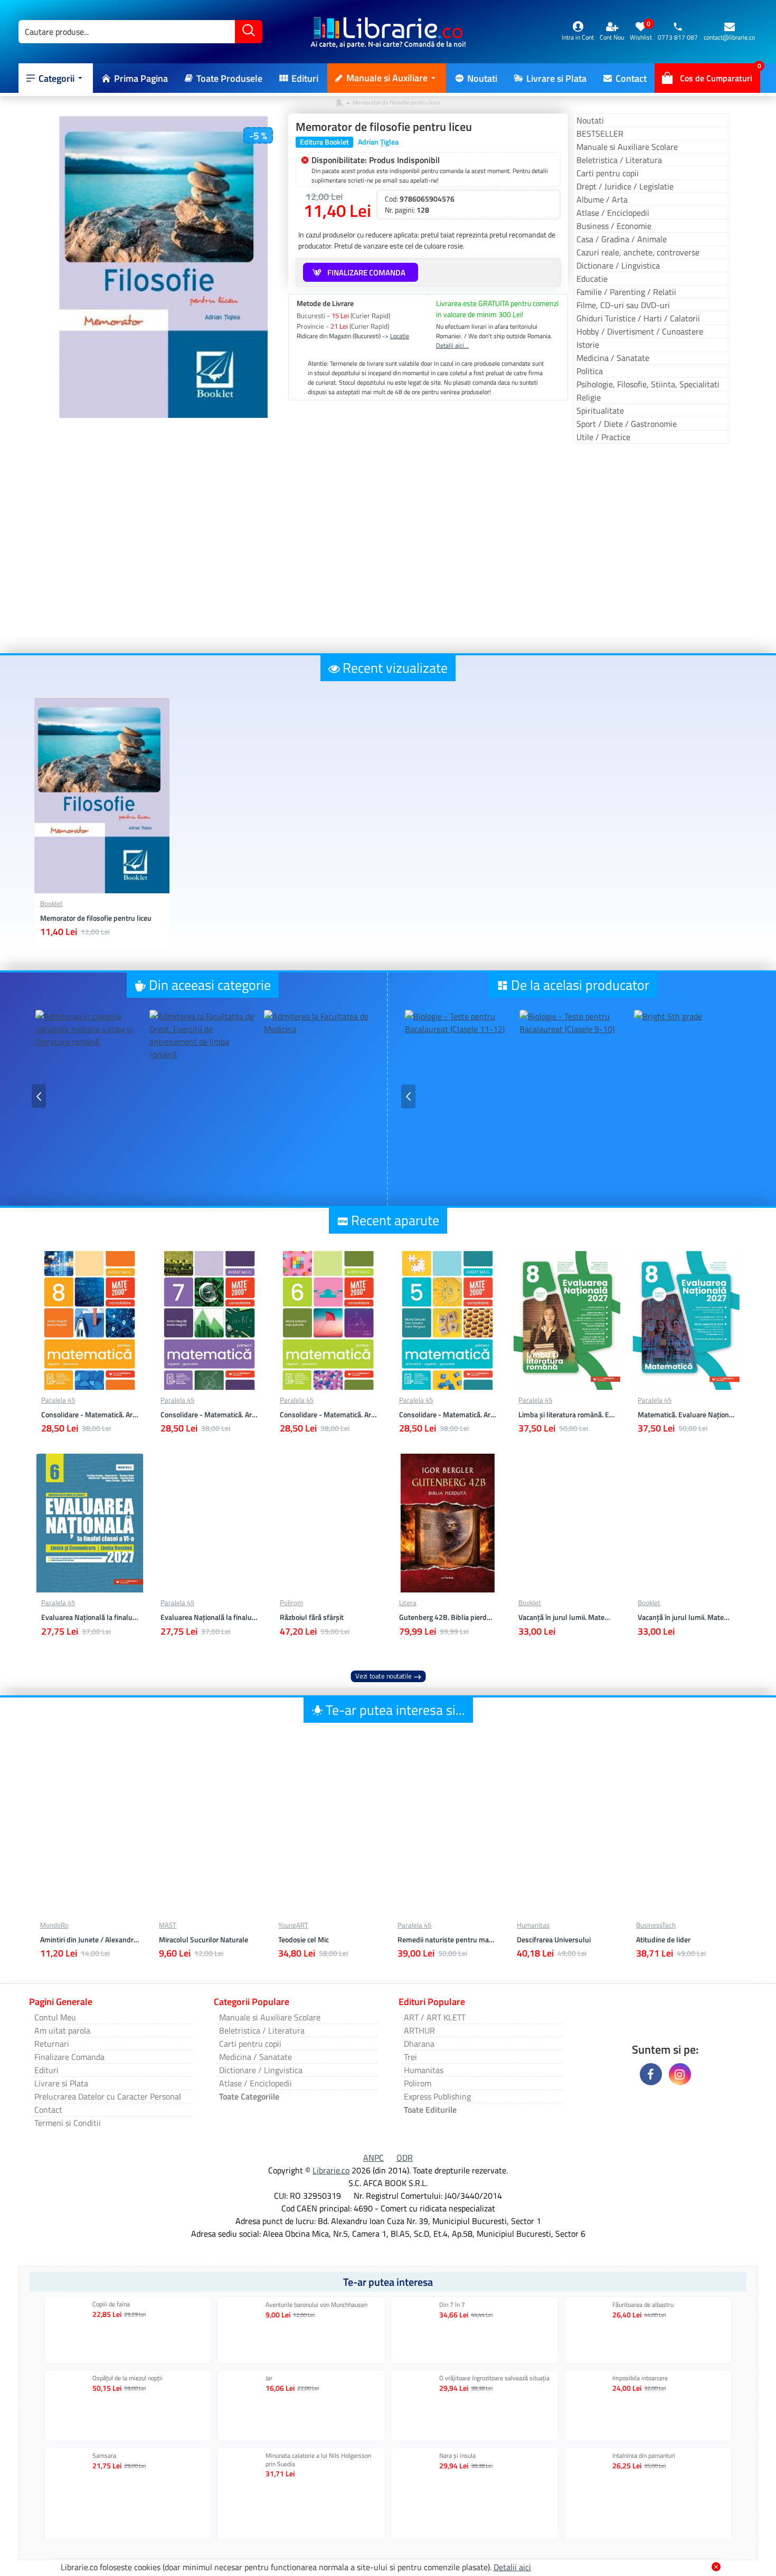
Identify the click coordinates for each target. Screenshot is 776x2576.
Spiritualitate (600, 411)
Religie (589, 397)
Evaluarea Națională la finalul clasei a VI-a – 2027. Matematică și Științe (209, 1617)
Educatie (592, 279)
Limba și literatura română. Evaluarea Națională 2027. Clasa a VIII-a (567, 1415)
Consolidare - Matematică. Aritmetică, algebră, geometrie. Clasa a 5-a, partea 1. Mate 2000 (448, 1415)
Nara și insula (457, 2456)
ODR (405, 2158)
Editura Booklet (324, 142)
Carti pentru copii (608, 173)
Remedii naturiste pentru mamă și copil (447, 1940)
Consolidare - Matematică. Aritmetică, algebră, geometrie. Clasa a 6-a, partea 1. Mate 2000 (328, 1415)
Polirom (291, 1603)
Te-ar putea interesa (388, 2282)
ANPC (373, 2158)
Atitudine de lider (663, 1940)
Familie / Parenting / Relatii (626, 292)
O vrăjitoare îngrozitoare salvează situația (494, 2378)
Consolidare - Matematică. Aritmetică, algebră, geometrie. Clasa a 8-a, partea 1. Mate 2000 (90, 1415)
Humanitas (533, 1925)
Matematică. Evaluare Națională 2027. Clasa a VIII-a (686, 1415)
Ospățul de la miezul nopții (127, 2378)
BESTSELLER (600, 133)
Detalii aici (512, 2567)
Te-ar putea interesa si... (395, 1710)
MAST (168, 1925)
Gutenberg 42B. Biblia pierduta (448, 1617)
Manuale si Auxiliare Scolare (627, 147)
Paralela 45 (58, 1400)
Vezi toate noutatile (384, 1676)
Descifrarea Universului (554, 1940)
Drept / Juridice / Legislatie (625, 186)
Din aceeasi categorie (210, 985)
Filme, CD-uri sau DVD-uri (623, 305)
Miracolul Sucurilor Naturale (204, 1940)
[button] (39, 1096)
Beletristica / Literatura (619, 160)
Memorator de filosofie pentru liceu (96, 918)
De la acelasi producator (580, 985)
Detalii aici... (452, 346)
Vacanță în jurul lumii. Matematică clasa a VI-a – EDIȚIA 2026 (686, 1617)
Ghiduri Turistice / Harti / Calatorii (638, 318)
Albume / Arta (602, 199)
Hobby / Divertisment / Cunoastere (640, 331)
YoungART (293, 1925)
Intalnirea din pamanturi (644, 2456)
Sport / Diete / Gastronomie (627, 424)
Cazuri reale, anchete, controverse (638, 252)
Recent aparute (395, 1220)
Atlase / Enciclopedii (613, 213)
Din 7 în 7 (452, 2305)
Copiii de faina (111, 2304)
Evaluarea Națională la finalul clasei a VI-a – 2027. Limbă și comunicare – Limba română (90, 1617)
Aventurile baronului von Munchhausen (316, 2305)
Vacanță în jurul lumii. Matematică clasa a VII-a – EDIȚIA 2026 (567, 1617)
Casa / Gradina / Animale (622, 239)
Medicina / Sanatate (613, 358)
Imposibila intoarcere (640, 2378)
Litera (408, 1603)
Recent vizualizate (395, 668)
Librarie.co (331, 2170)
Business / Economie (614, 226)
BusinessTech (656, 1925)
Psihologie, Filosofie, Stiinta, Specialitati (648, 384)
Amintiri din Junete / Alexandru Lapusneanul (90, 1940)
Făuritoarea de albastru (643, 2305)
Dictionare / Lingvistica (618, 265)
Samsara (104, 2456)
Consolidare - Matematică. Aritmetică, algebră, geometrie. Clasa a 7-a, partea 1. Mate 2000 (209, 1415)
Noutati (590, 120)
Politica (590, 371)
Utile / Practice (603, 437)
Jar (269, 2378)
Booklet (51, 904)
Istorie (588, 345)
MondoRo (54, 1925)
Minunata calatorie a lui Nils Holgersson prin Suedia (318, 2460)
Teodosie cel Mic (304, 1940)
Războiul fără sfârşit (312, 1617)
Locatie (400, 336)
